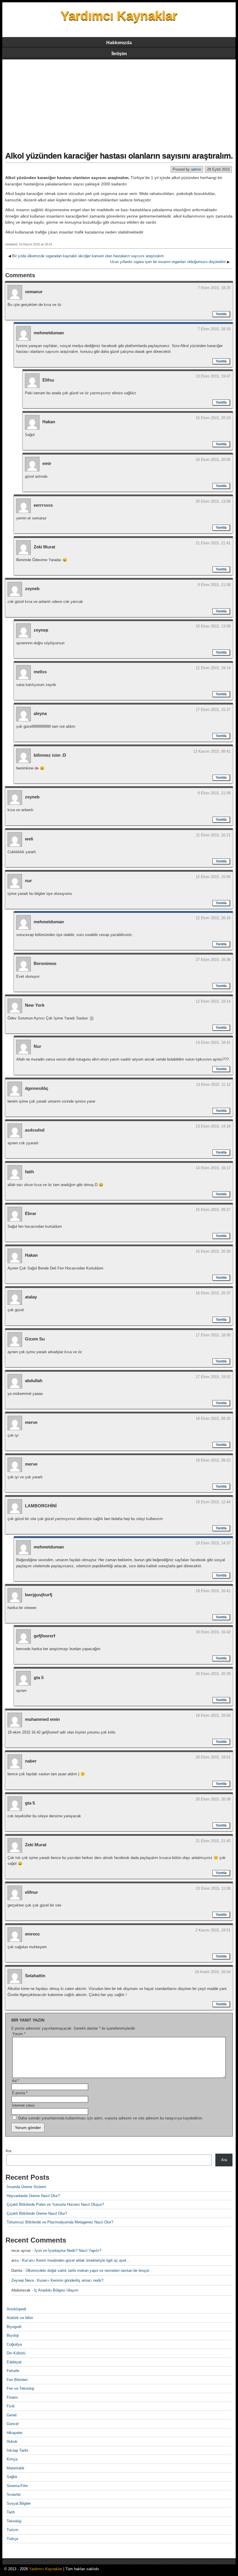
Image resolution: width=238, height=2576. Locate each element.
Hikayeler (15, 2433)
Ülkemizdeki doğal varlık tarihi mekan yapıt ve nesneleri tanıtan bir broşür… (89, 2271)
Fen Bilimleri (17, 2380)
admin (196, 169)
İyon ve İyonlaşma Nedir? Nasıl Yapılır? (68, 2251)
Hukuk (12, 2441)
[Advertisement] (119, 103)
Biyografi (14, 2327)
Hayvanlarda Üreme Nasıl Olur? (33, 2196)
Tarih (11, 2512)
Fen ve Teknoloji (20, 2388)
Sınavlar (14, 2494)
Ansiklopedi (16, 2309)
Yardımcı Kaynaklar (119, 15)
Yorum (19, 2034)
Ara (8, 2151)
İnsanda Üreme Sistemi (26, 2187)
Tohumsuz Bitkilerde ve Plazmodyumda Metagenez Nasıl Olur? (60, 2222)
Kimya (12, 2459)
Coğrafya (14, 2344)
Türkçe (12, 2539)
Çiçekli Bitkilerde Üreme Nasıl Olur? (37, 2213)
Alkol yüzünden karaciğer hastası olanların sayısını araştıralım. (119, 156)
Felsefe (13, 2371)
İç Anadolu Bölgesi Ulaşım (56, 2290)
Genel (12, 2415)
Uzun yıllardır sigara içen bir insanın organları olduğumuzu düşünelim (168, 262)
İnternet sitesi (23, 2105)
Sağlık (12, 2477)
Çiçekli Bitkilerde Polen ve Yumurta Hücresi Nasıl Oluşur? (55, 2204)
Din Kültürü (16, 2353)
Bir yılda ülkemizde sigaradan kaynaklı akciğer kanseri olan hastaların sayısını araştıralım (88, 256)
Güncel (13, 2424)
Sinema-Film (17, 2486)
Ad (16, 2081)
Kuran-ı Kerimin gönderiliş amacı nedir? (70, 2280)
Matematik (16, 2468)
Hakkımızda (119, 43)
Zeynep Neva (22, 2280)
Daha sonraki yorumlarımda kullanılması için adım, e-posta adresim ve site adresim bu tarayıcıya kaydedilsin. (111, 2118)
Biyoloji (13, 2335)
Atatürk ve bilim (20, 2318)
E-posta (20, 2093)
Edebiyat (14, 2362)
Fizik (11, 2406)
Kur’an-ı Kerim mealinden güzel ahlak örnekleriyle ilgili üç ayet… (76, 2260)
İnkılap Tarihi (17, 2450)
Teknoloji (14, 2521)
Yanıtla (221, 314)
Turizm (12, 2530)
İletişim (119, 54)
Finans (12, 2397)
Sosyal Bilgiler (19, 2503)
